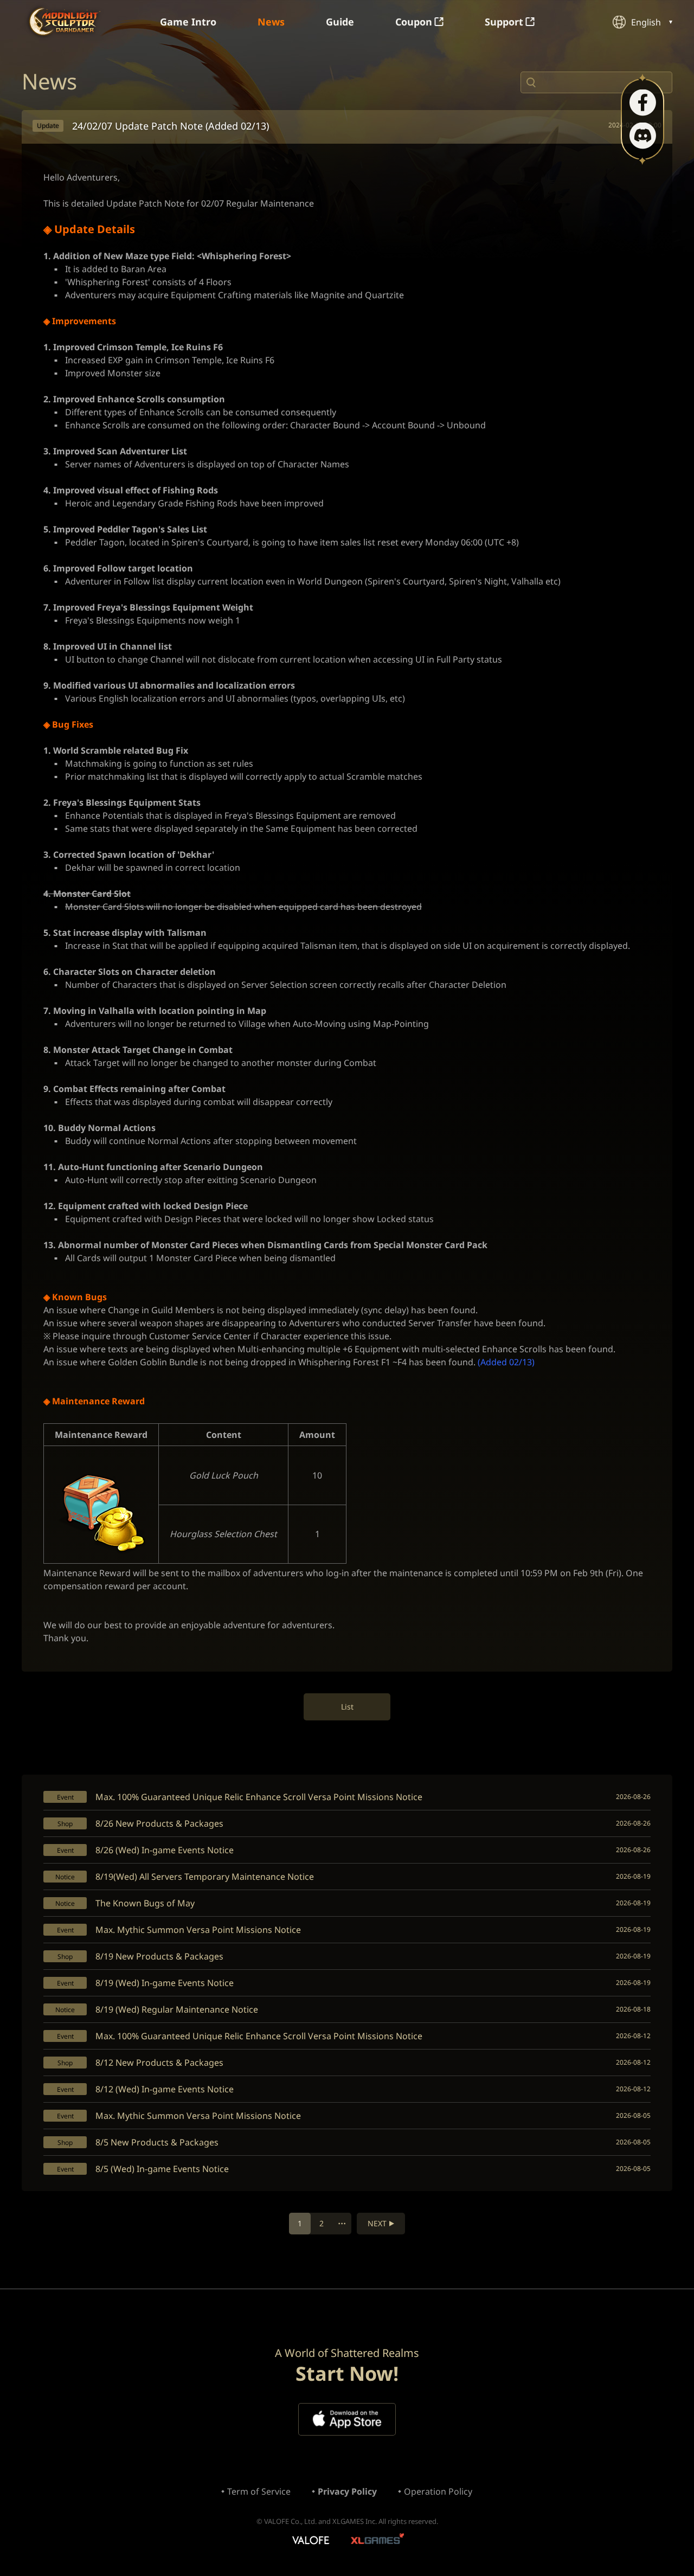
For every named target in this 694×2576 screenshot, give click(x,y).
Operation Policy (438, 2491)
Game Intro (188, 22)
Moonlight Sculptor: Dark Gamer (65, 21)
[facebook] (643, 103)
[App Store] (347, 2419)
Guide (340, 22)
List (347, 1707)
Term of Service (259, 2491)
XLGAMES (379, 2541)
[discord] (643, 136)
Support (504, 22)
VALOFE (310, 2541)
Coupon (414, 22)
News (271, 22)
